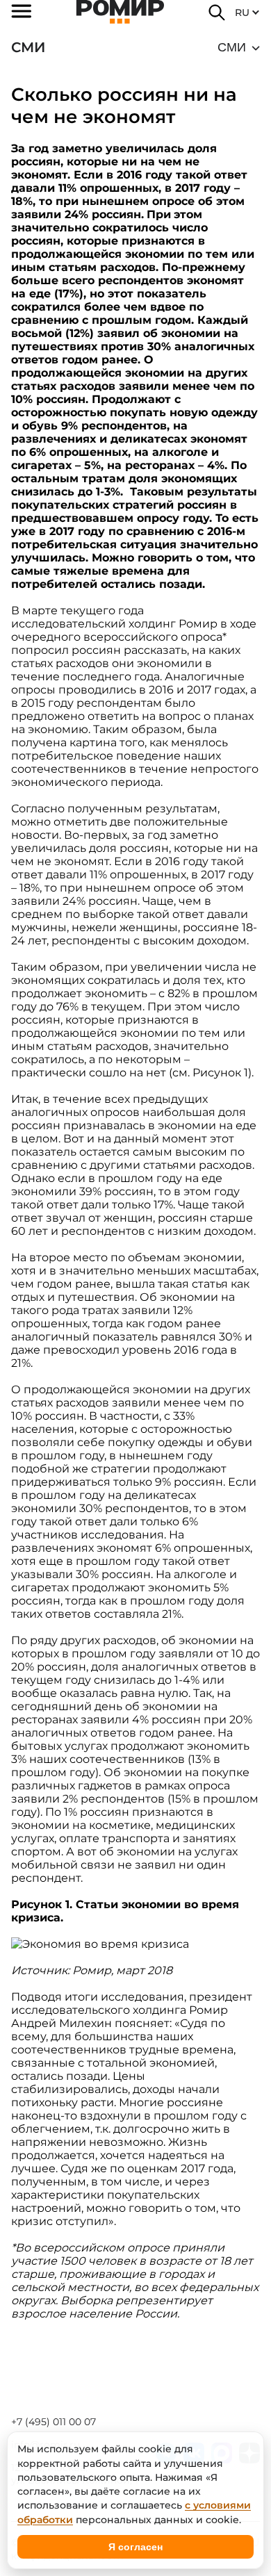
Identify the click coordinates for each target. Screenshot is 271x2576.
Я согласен (135, 2547)
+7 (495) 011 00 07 (54, 2422)
